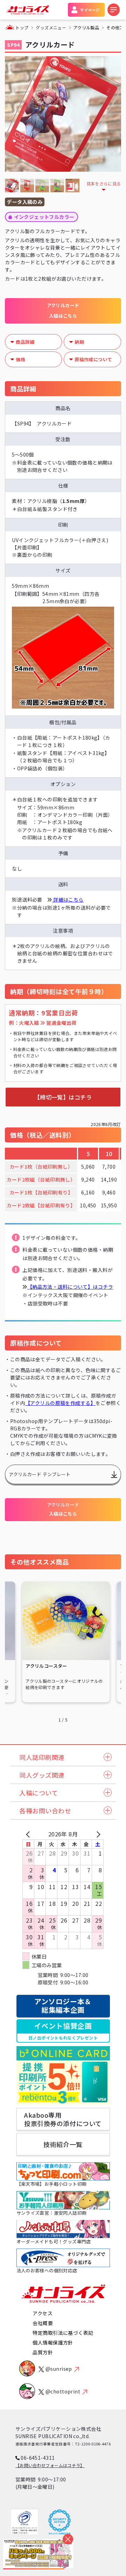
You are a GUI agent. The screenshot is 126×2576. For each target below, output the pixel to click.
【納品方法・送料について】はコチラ (70, 1287)
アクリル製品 (86, 27)
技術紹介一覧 (63, 2144)
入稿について (38, 1793)
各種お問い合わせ (45, 1811)
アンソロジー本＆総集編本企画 (63, 2005)
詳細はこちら (68, 900)
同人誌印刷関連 (42, 1757)
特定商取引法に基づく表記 (63, 2333)
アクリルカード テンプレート (40, 1474)
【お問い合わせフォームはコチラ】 (50, 2465)
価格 (20, 359)
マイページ (90, 10)
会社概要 (43, 2323)
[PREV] (29, 1834)
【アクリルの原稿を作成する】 (60, 1403)
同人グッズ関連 (42, 1775)
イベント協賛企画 (63, 2031)
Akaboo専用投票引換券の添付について (63, 2119)
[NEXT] (97, 1834)
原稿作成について (93, 359)
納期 (79, 342)
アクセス (43, 2313)
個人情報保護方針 (53, 2342)
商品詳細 (25, 342)
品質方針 (43, 2352)
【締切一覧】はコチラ (63, 1097)
